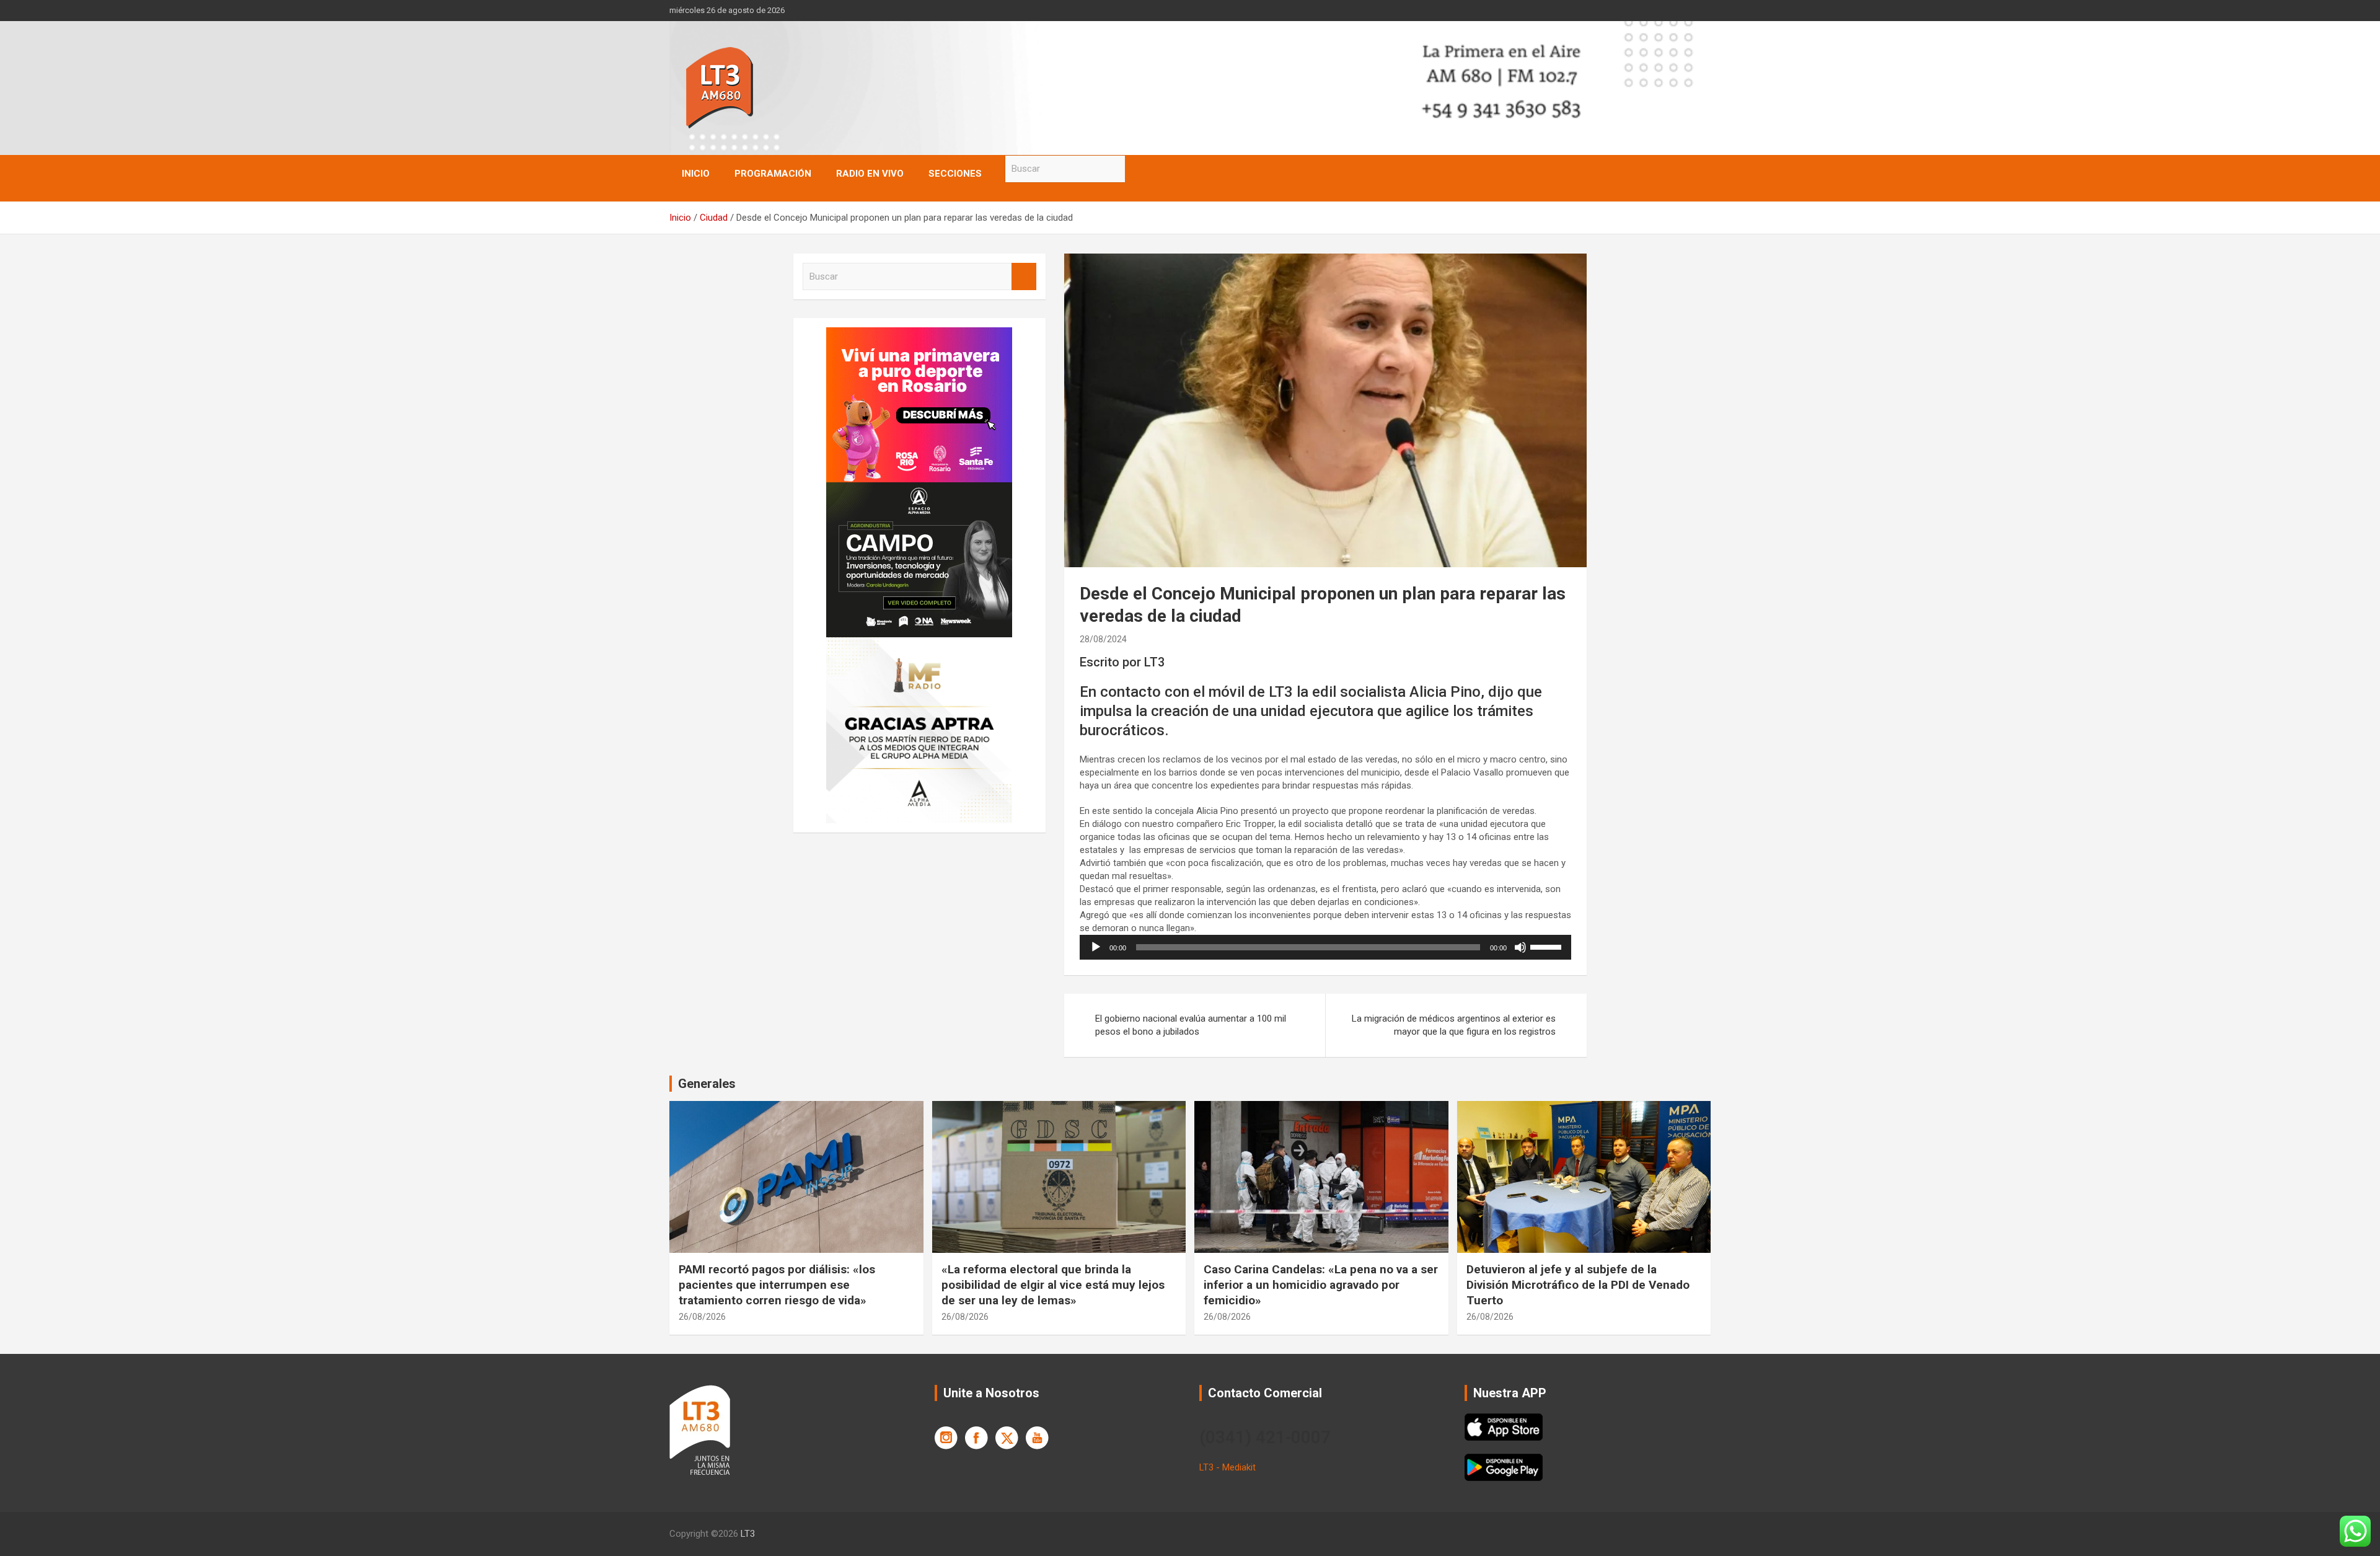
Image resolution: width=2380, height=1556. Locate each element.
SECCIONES (955, 174)
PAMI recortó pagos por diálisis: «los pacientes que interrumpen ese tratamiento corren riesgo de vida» (777, 1284)
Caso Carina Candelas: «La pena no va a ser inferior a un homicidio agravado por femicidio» (1321, 1284)
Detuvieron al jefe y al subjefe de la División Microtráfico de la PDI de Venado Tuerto (1578, 1284)
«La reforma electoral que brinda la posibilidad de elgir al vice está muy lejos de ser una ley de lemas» (1053, 1284)
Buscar (1137, 169)
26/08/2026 (702, 1317)
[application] (1325, 947)
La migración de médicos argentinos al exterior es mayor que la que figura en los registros (1454, 1025)
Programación (773, 174)
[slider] (1548, 946)
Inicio (696, 174)
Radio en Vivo (870, 174)
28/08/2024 (1103, 639)
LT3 (748, 1534)
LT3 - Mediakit (1227, 1467)
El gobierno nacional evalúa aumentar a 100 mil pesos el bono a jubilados (1191, 1025)
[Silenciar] (1520, 947)
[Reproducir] (1096, 947)
